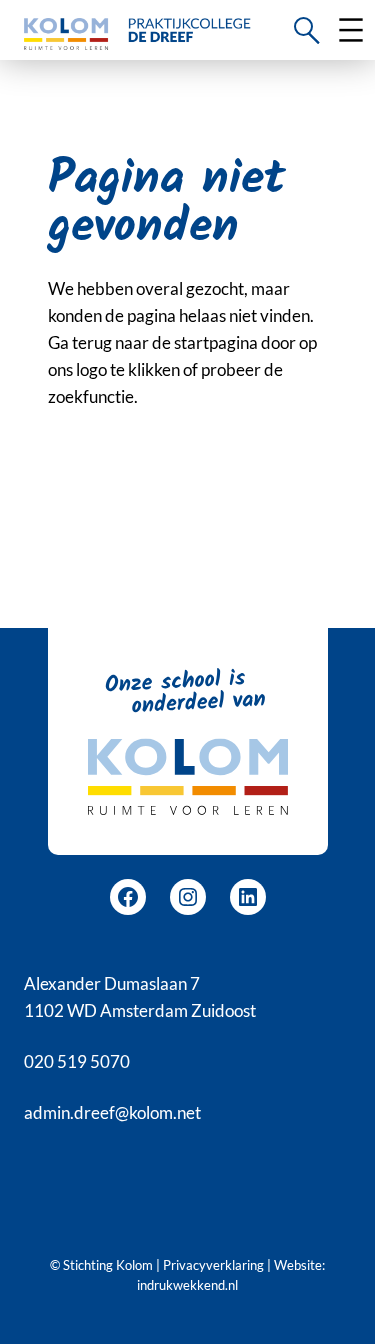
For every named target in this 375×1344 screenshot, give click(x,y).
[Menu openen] (351, 30)
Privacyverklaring (213, 1265)
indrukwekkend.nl (187, 1285)
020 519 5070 (77, 1061)
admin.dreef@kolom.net (112, 1112)
